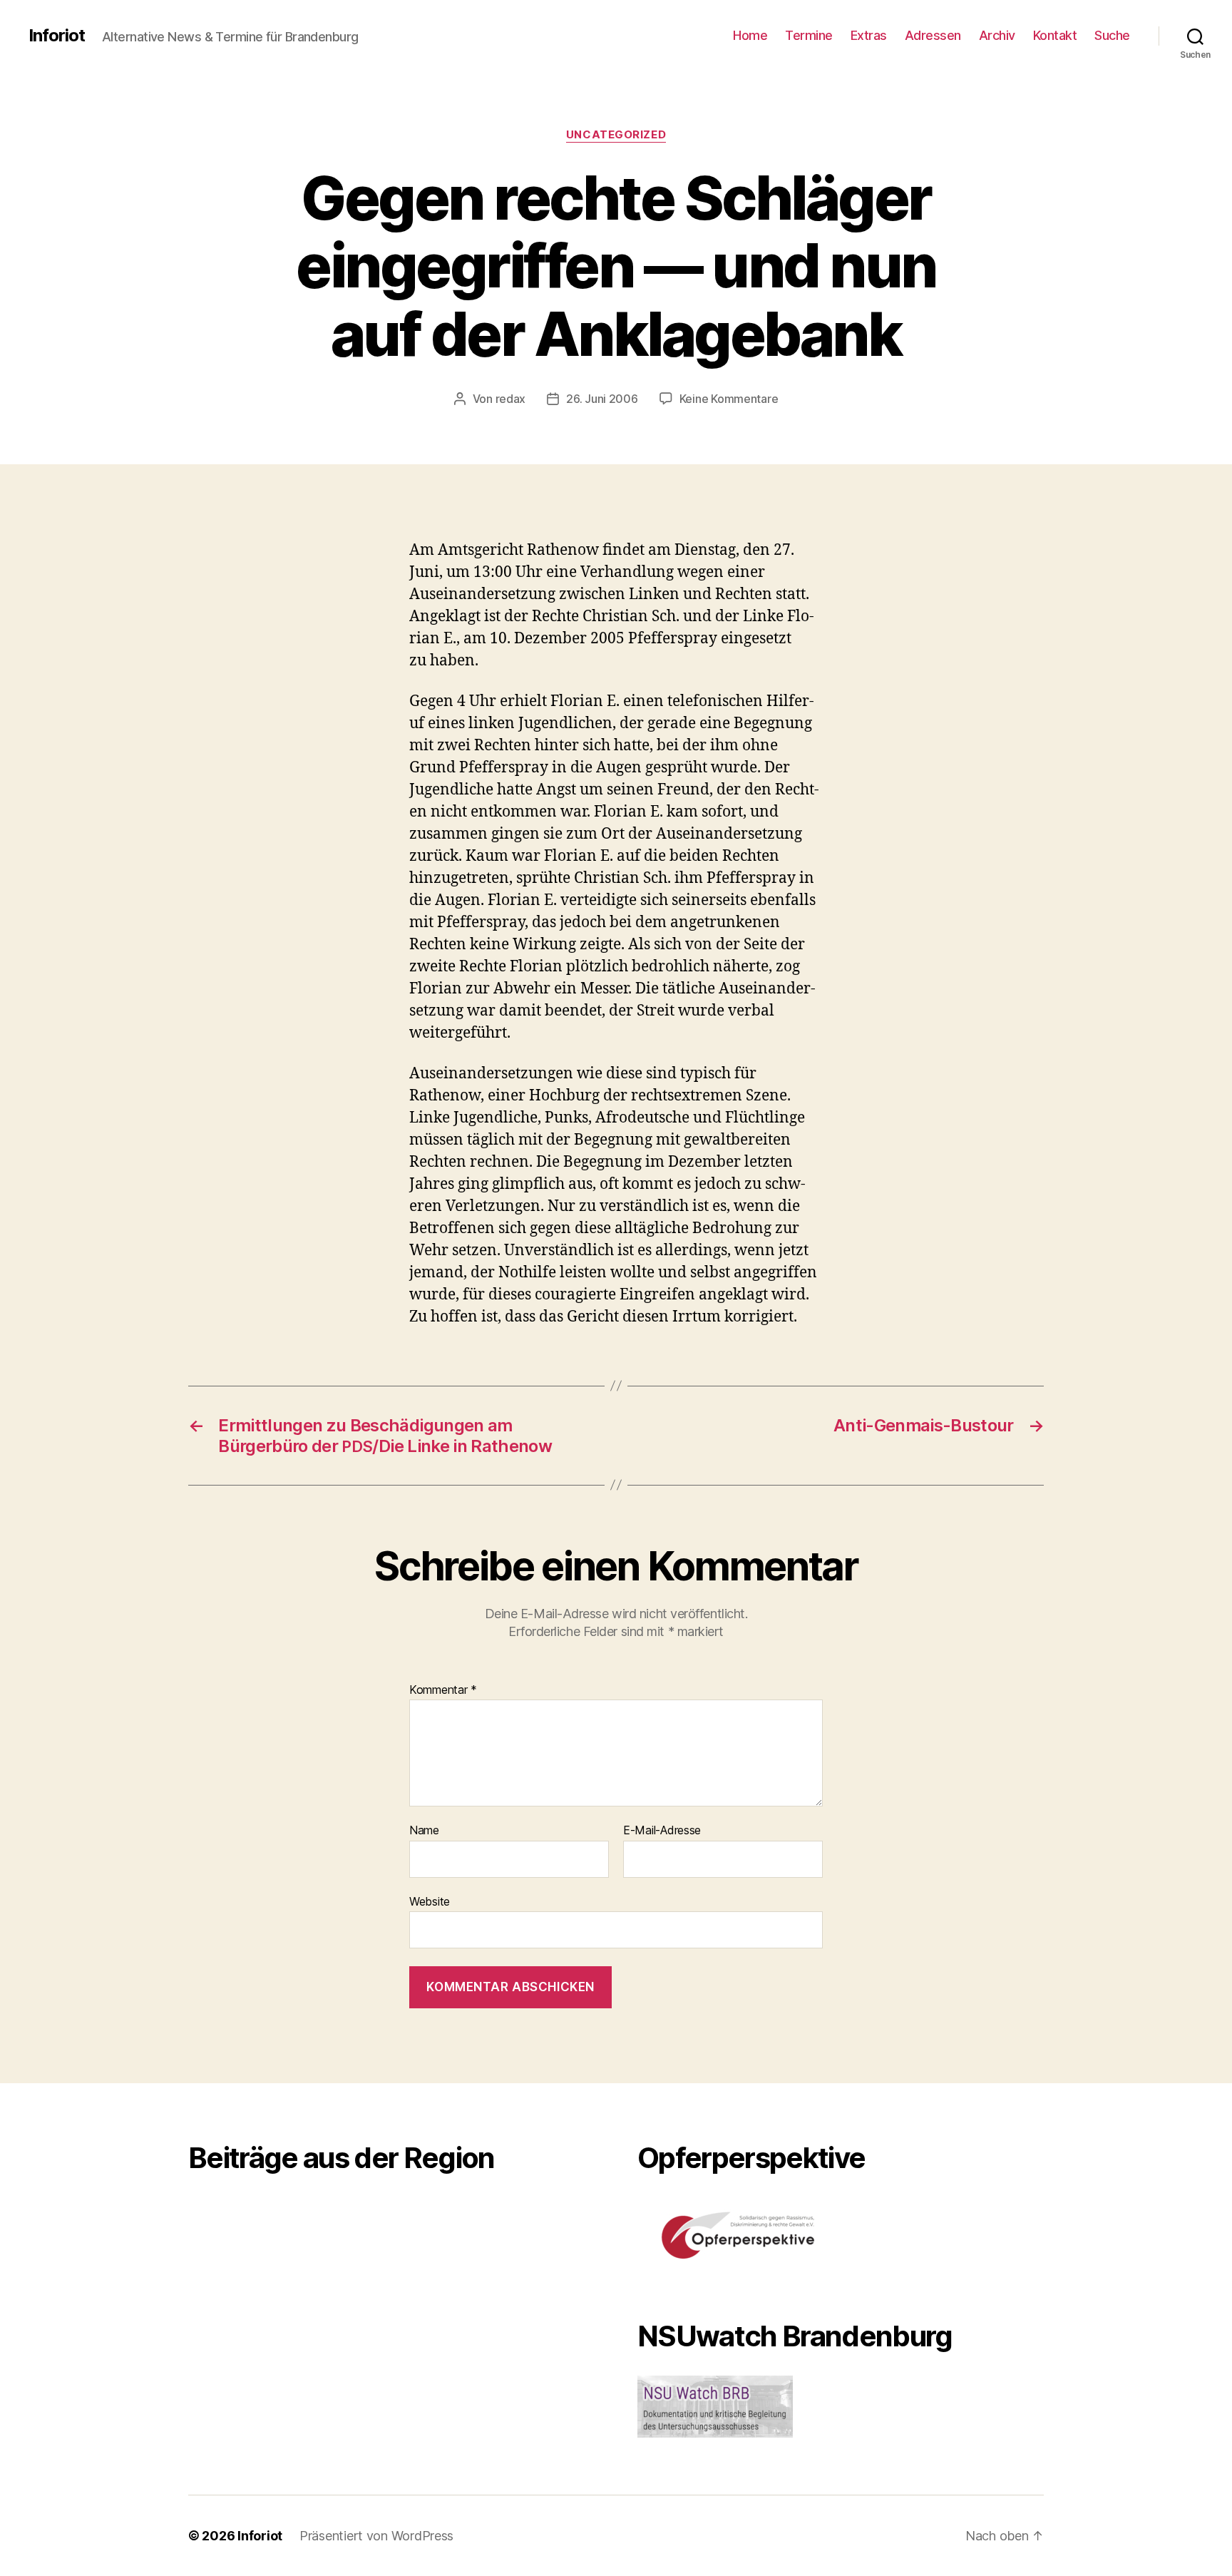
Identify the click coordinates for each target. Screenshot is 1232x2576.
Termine (809, 35)
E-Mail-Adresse (662, 1831)
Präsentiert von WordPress (376, 2536)
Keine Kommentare (729, 399)
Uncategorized (616, 135)
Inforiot (57, 36)
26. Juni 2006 (602, 399)
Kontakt (1055, 35)
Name (424, 1831)
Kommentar (443, 1690)
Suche (1112, 35)
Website (430, 1901)
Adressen (933, 35)
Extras (869, 35)
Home (750, 35)
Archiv (997, 35)
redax (511, 399)
